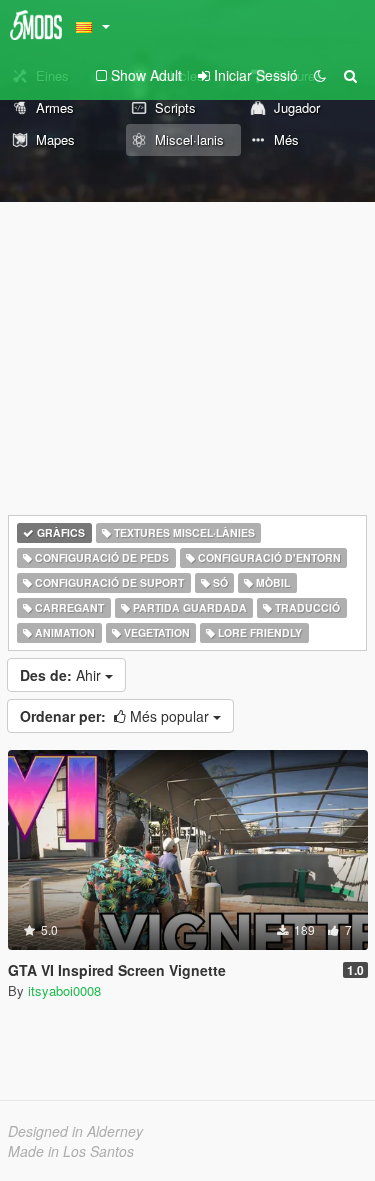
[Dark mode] (320, 75)
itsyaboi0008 (64, 990)
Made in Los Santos (71, 1151)
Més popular (116, 716)
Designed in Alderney (75, 1131)
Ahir (62, 675)
